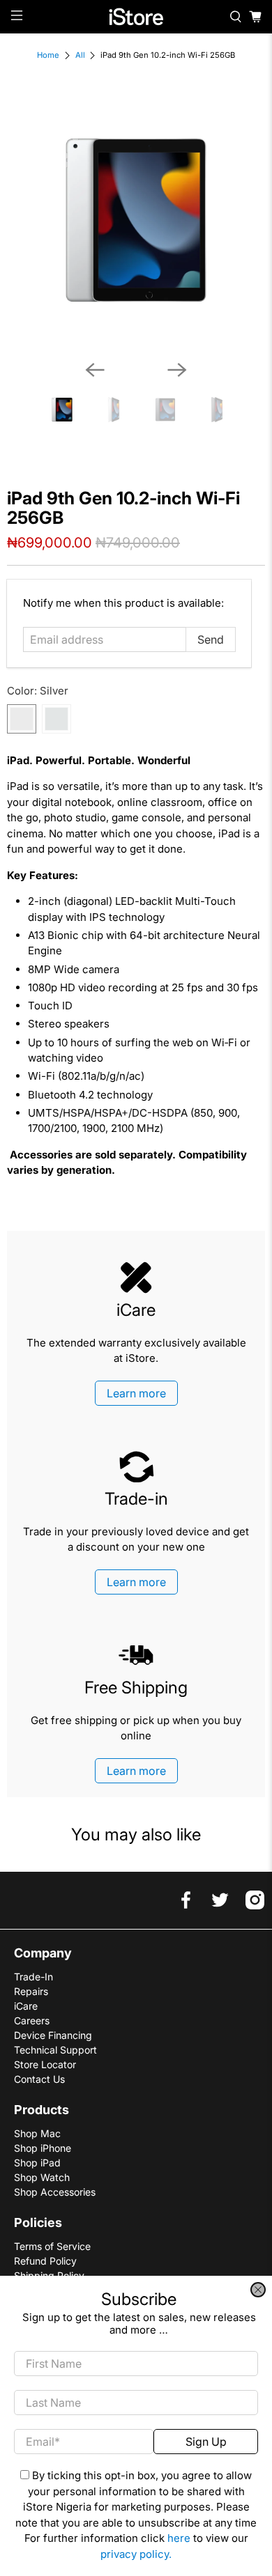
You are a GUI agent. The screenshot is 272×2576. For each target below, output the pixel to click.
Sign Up (206, 2442)
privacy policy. (136, 2554)
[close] (258, 2290)
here (179, 2538)
